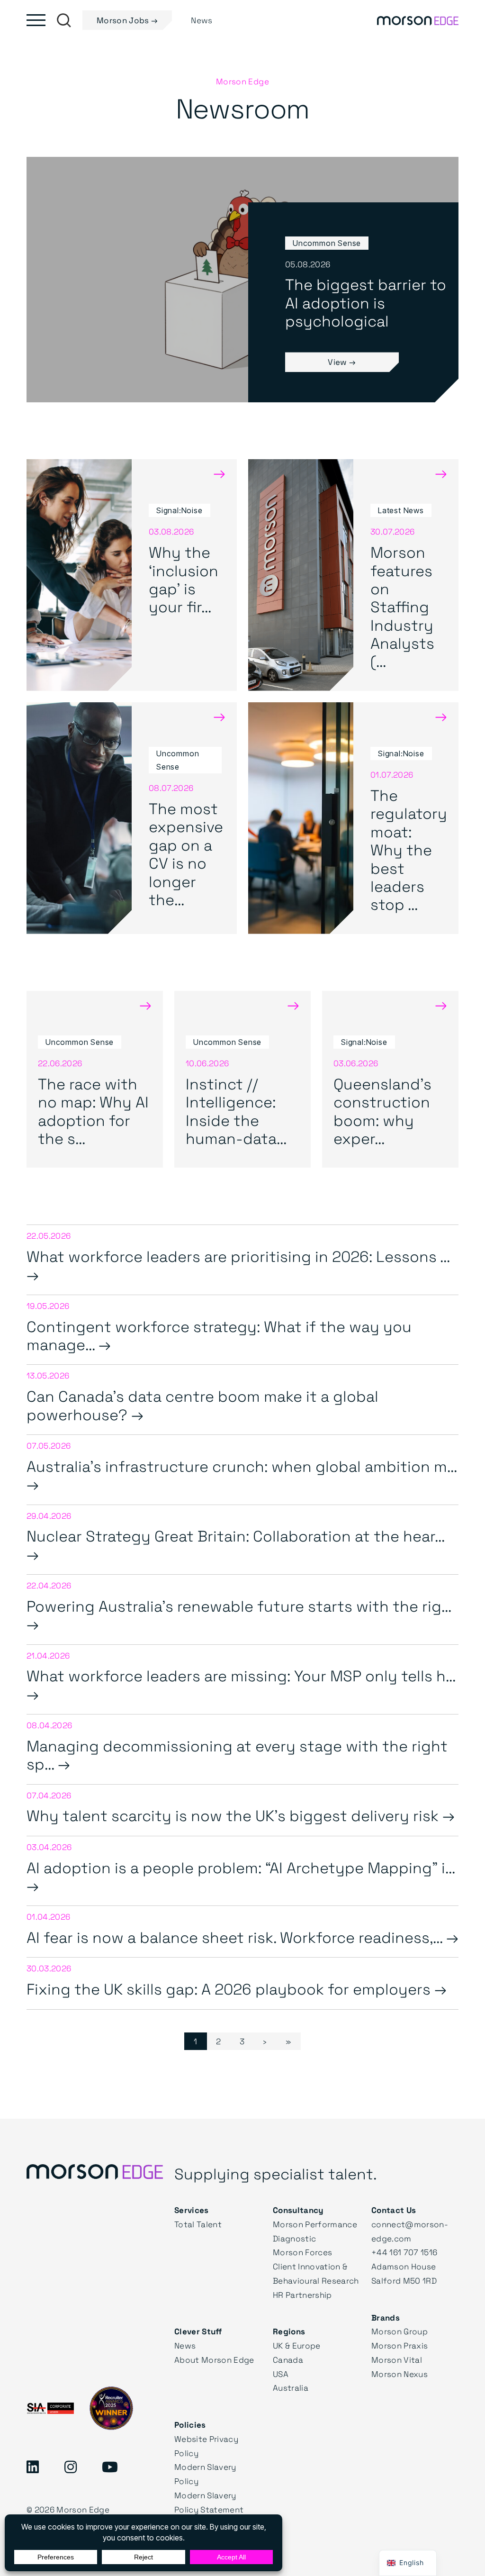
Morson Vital (397, 2360)
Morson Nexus (400, 2374)
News (185, 2345)
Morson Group (400, 2331)
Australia (291, 2388)
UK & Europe (297, 2345)
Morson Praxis (400, 2345)
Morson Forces (302, 2252)
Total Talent (198, 2224)
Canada (288, 2360)
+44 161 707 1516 (404, 2252)
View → (342, 362)
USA (281, 2374)
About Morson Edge (214, 2360)
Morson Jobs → (127, 20)
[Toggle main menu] (36, 20)
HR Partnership (302, 2295)
